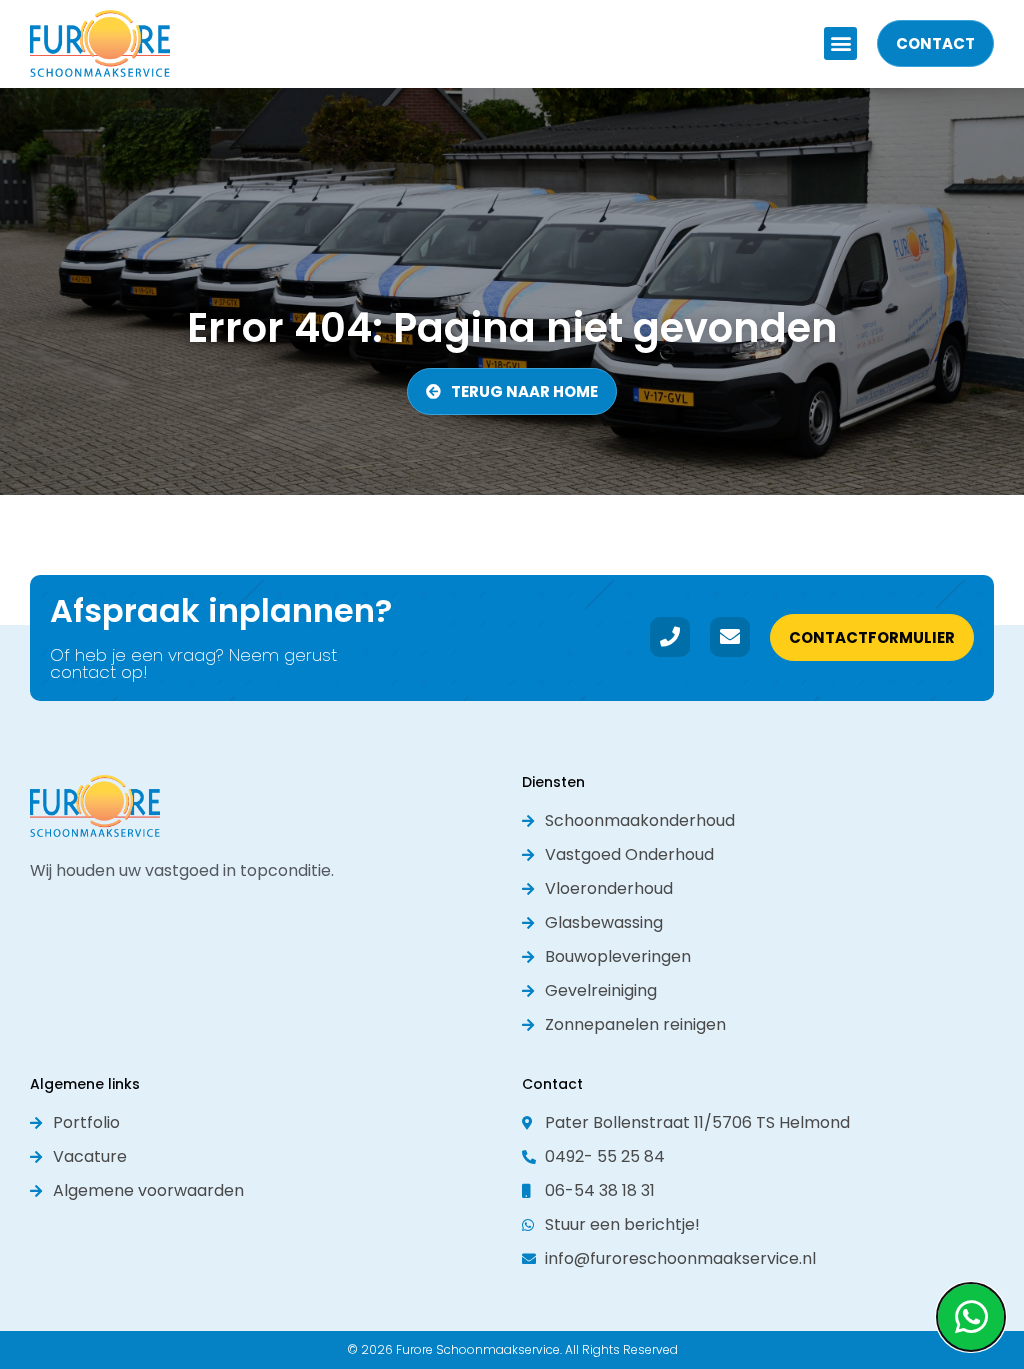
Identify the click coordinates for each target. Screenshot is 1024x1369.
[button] (840, 43)
